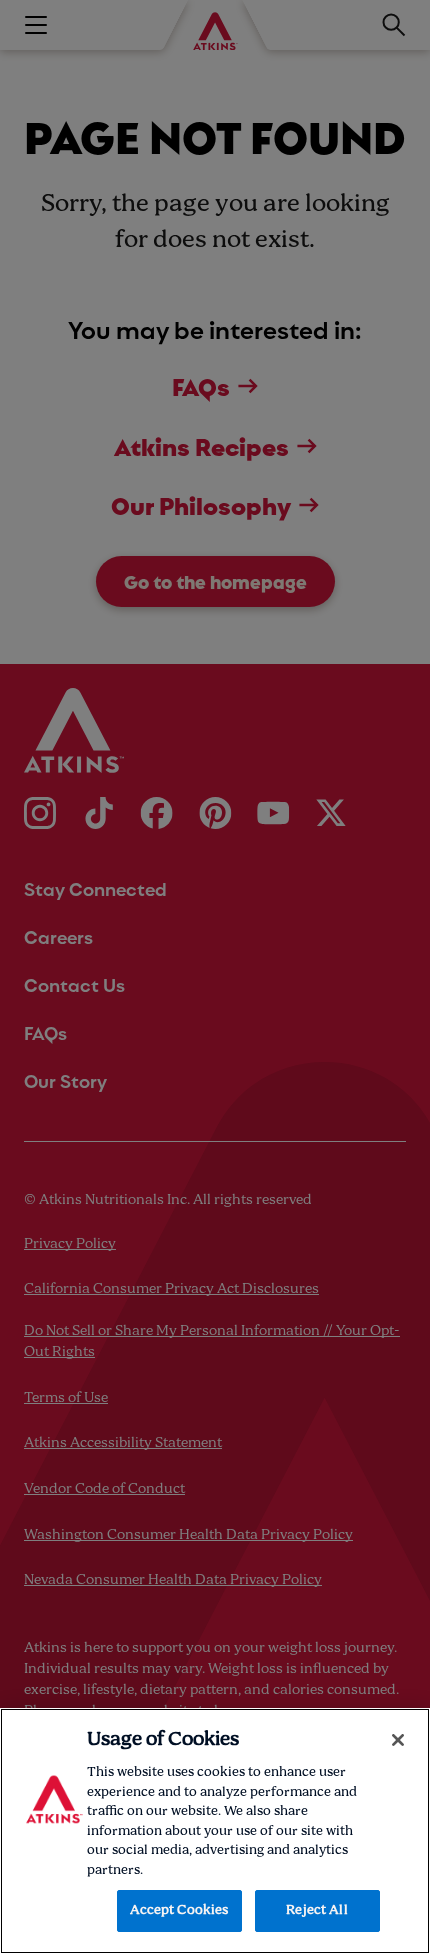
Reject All (316, 1910)
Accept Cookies (179, 1910)
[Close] (398, 1740)
